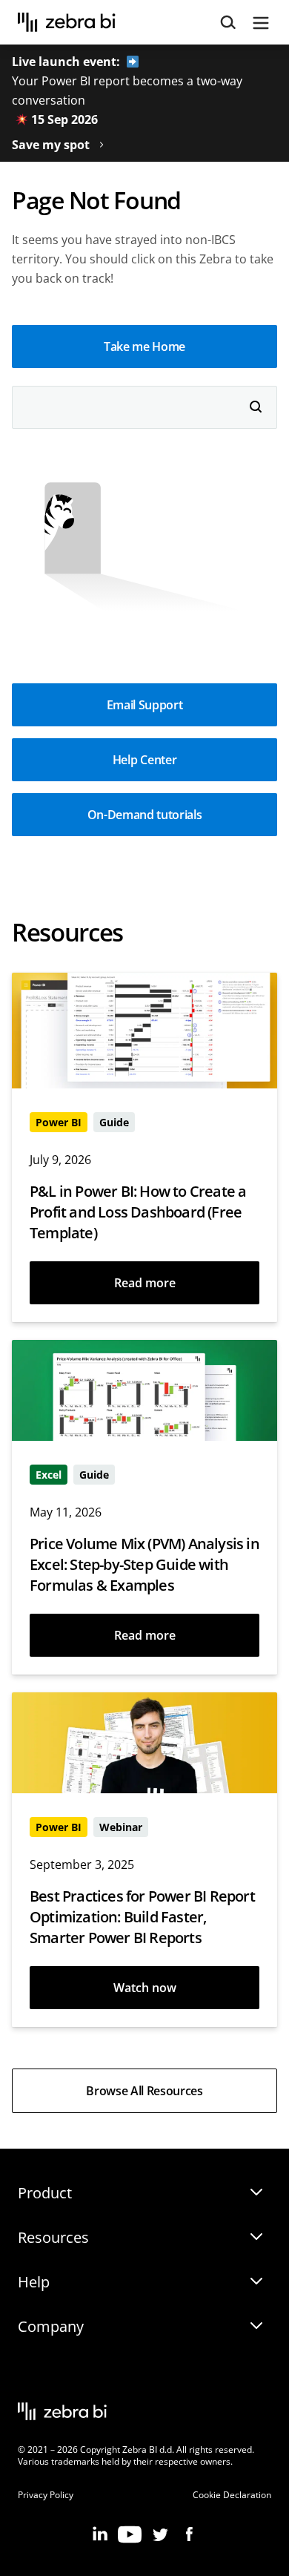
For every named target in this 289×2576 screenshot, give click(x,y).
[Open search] (228, 23)
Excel (49, 1475)
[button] (144, 346)
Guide (114, 1122)
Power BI (59, 1122)
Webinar (121, 1827)
